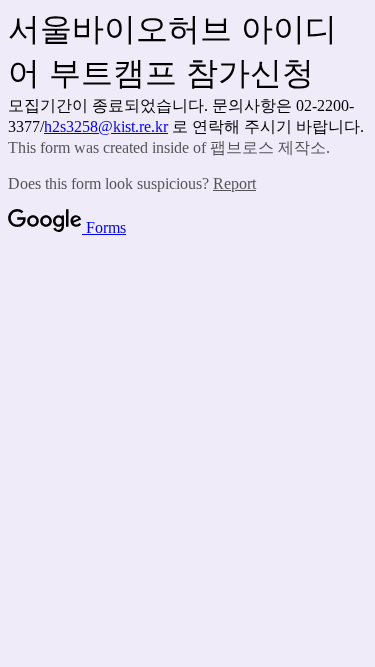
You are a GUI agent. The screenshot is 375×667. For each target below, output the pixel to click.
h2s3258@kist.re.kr (106, 126)
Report (234, 183)
